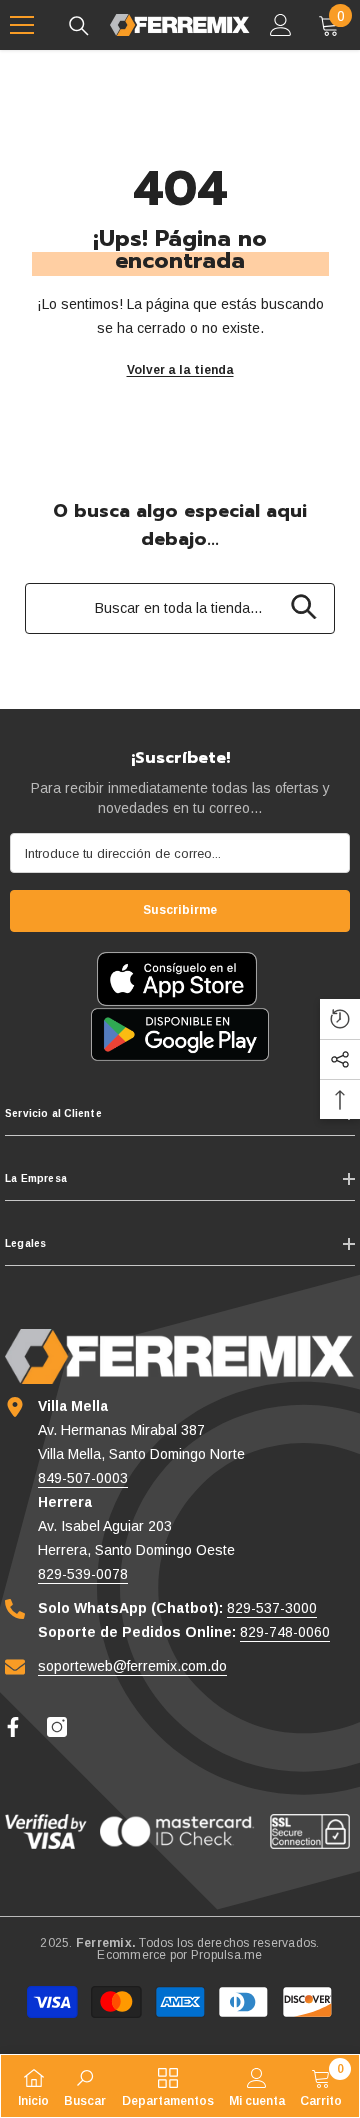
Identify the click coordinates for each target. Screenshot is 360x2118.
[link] (85, 2086)
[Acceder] (281, 25)
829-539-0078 (83, 1574)
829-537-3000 (272, 1608)
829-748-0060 (285, 1632)
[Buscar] (79, 26)
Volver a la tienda (180, 370)
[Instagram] (57, 1727)
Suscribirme (180, 910)
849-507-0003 (83, 1478)
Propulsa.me (227, 1955)
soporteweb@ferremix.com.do (132, 1666)
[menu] (22, 25)
